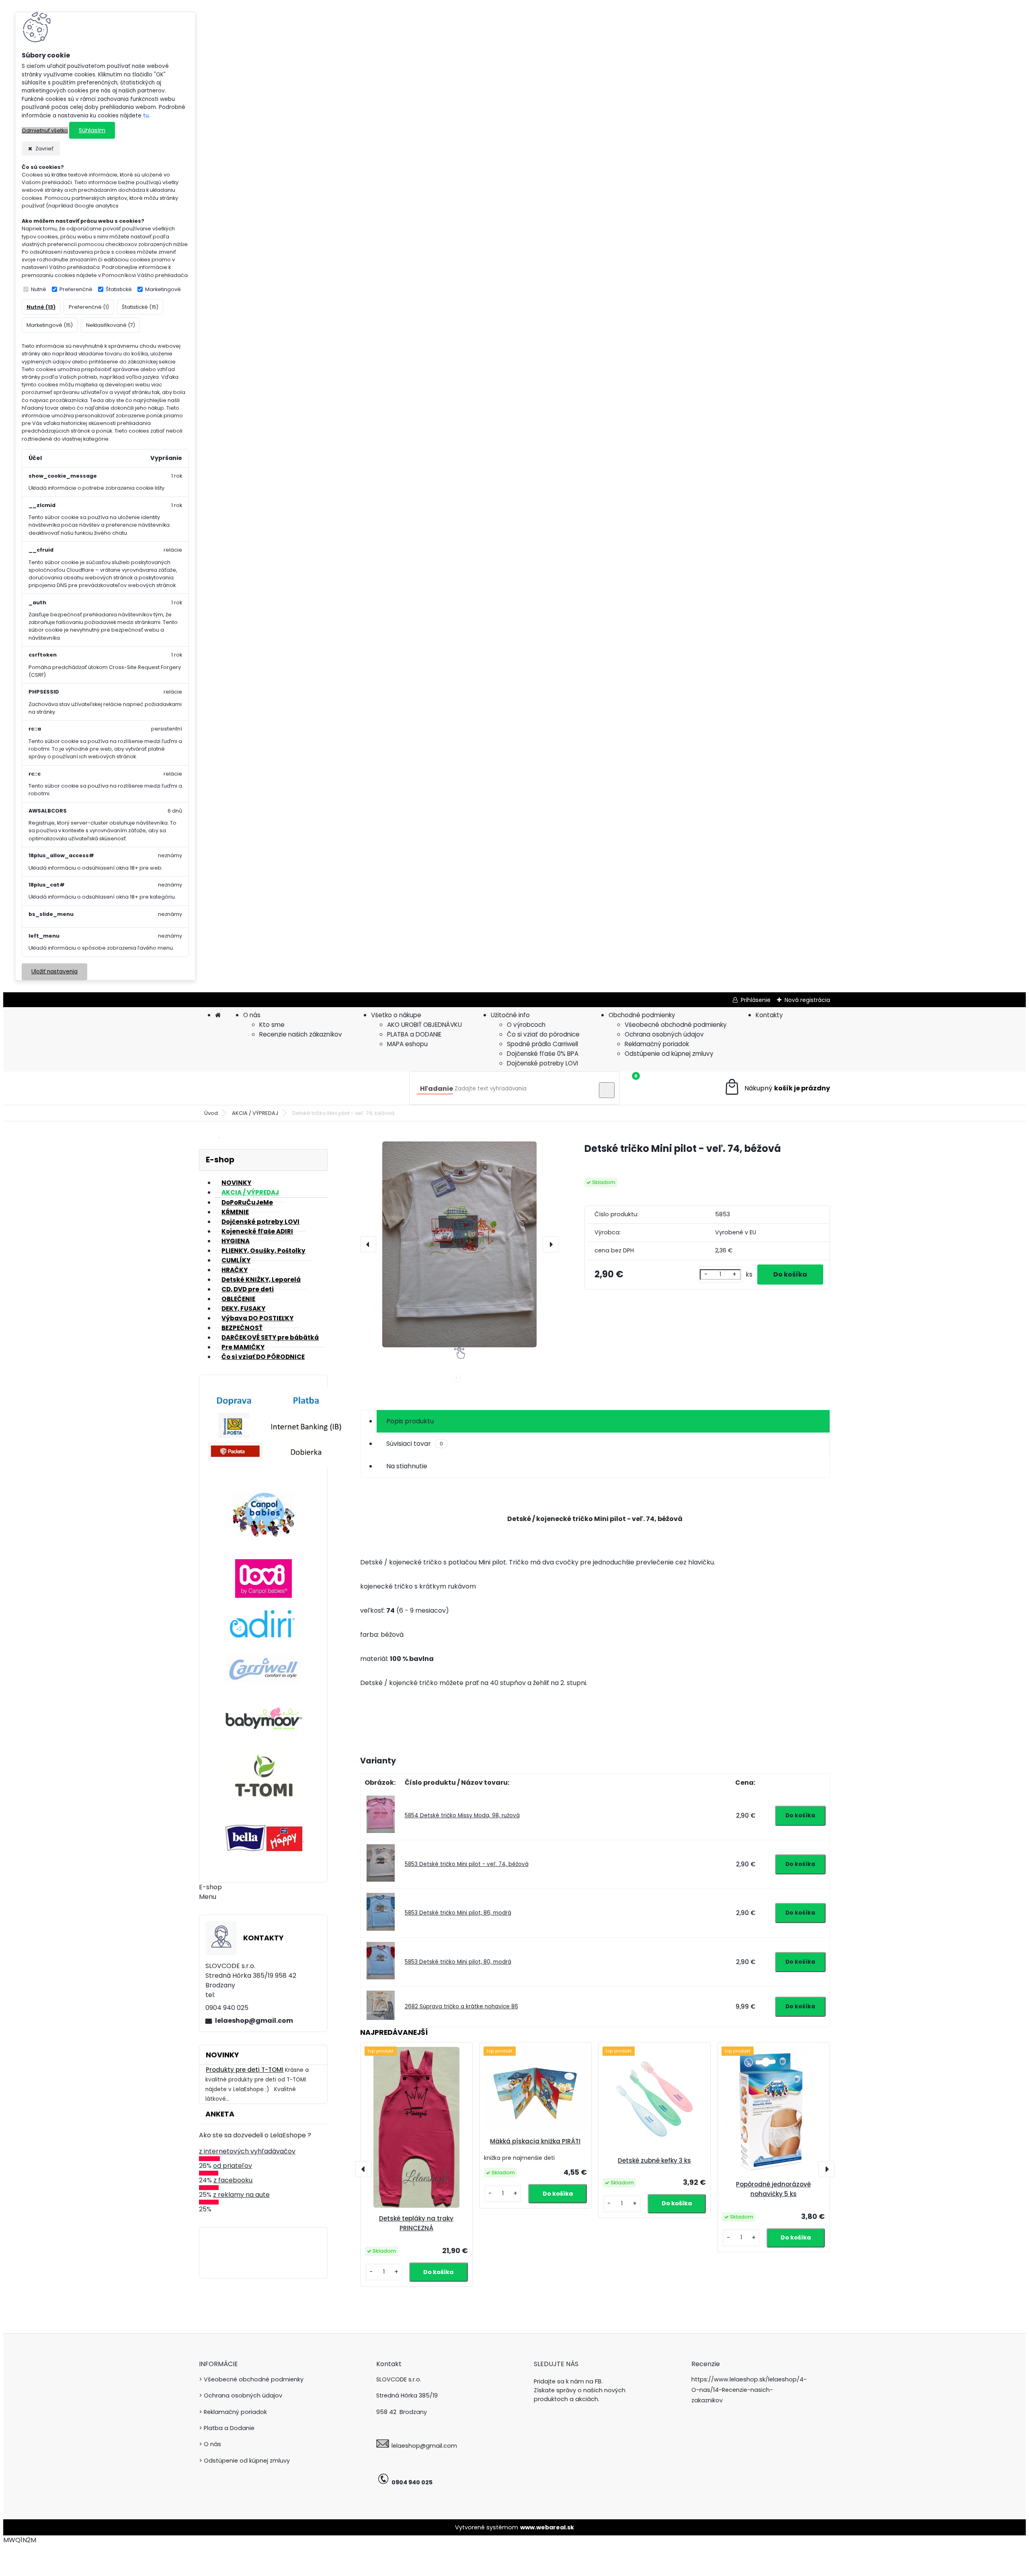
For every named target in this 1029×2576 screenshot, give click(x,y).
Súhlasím (92, 130)
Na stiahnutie (407, 1466)
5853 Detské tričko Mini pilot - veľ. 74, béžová (467, 1864)
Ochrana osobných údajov (664, 1034)
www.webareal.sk (547, 2527)
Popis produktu (410, 1421)
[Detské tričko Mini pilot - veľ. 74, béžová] (459, 1244)
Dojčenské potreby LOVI (542, 1063)
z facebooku (233, 2180)
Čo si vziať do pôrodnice (543, 1034)
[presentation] (368, 1244)
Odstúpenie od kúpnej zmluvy (669, 1054)
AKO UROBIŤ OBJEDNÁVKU (424, 1025)
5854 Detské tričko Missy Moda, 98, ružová (462, 1816)
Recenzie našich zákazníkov (301, 1034)
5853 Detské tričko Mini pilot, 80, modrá (458, 1962)
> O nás (210, 2444)
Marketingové (163, 289)
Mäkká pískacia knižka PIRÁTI (535, 2141)
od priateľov (233, 2166)
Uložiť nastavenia (54, 972)
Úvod (211, 1113)
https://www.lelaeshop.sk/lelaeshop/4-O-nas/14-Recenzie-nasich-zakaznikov (749, 2390)
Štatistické (119, 289)
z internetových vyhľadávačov (247, 2151)
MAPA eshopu (407, 1044)
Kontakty (769, 1015)
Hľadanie (437, 1089)
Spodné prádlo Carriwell (542, 1044)
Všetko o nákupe (396, 1015)
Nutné (39, 289)
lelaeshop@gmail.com (254, 2021)
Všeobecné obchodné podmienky (676, 1025)
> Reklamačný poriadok (233, 2412)
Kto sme (272, 1025)
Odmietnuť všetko (45, 130)
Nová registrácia (807, 1000)
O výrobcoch (526, 1025)
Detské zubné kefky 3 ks (654, 2160)
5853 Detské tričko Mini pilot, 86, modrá (458, 1913)
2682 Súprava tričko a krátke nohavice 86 (461, 2006)
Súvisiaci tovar (415, 1444)
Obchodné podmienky (642, 1015)
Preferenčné (76, 289)
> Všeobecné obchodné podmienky (251, 2379)
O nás (252, 1015)
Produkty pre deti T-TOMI (245, 2070)
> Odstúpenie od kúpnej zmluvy (244, 2461)
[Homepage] (218, 1015)
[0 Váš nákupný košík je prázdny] (777, 1088)
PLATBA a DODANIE (414, 1034)
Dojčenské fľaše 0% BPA (543, 1054)
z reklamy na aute (241, 2195)
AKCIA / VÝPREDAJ (255, 1113)
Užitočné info (510, 1015)
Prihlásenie (756, 1000)
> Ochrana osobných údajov (241, 2395)
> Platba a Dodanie (227, 2428)
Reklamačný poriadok (657, 1044)
